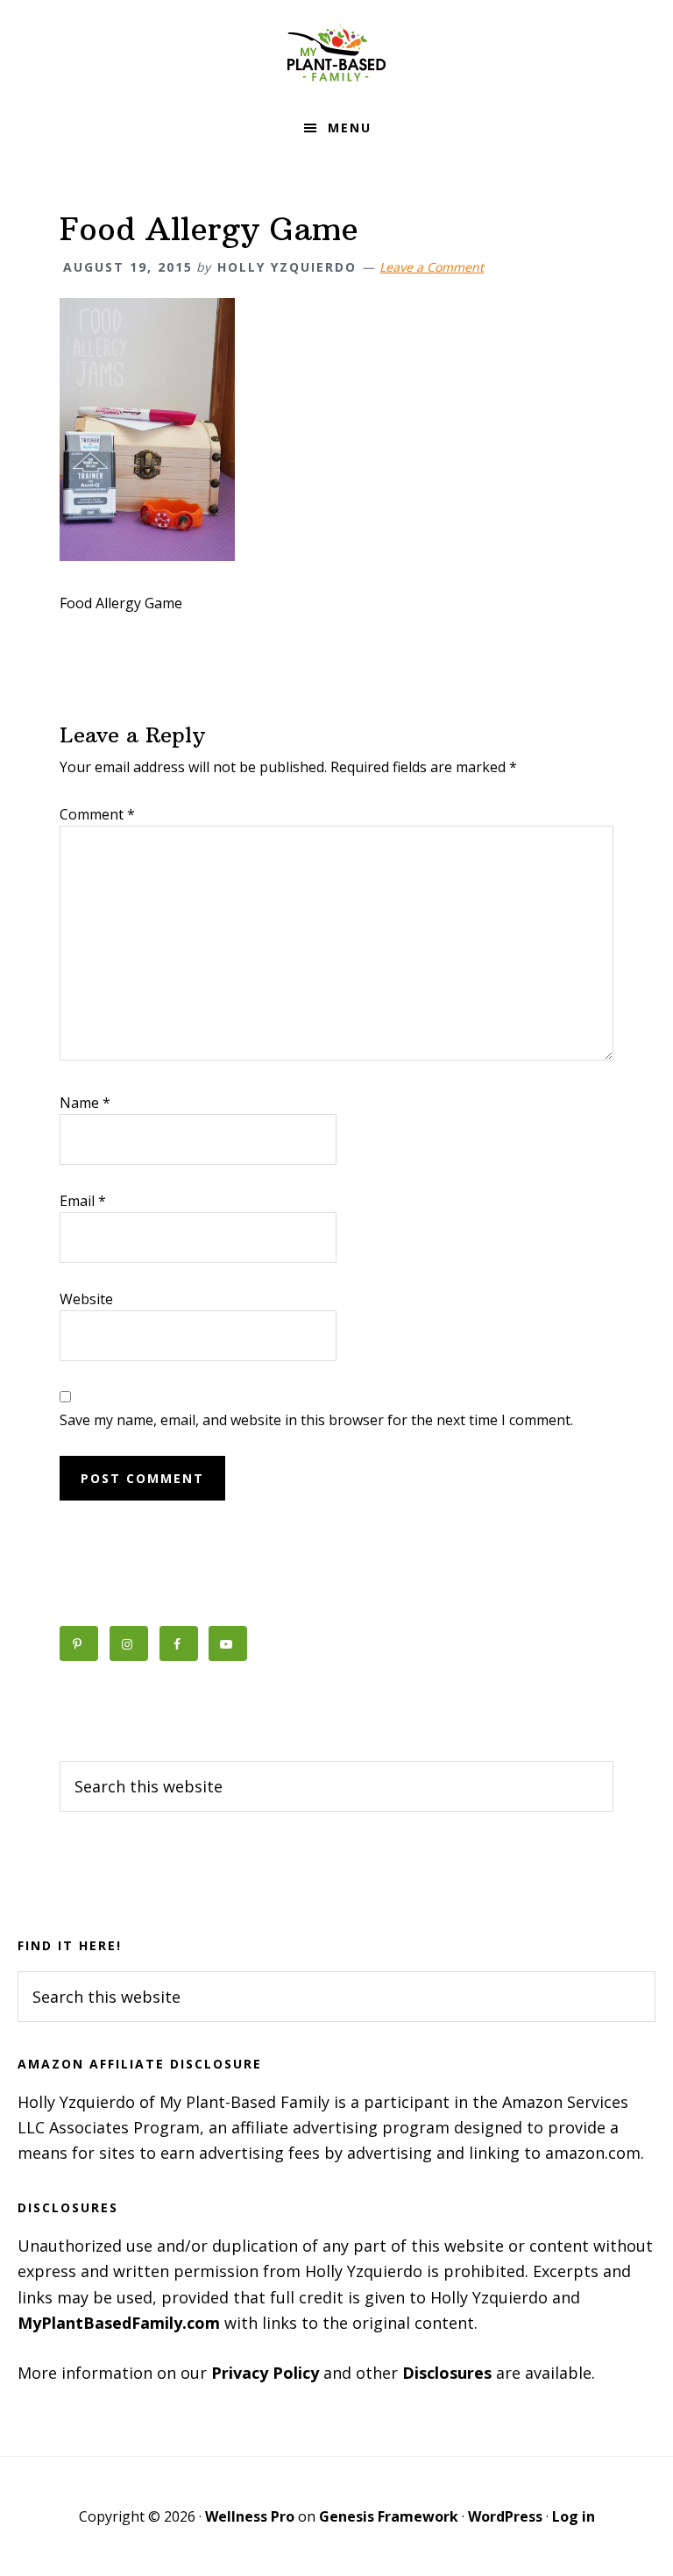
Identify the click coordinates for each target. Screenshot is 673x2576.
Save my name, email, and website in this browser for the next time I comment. (316, 1420)
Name (85, 1103)
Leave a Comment (432, 267)
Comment (97, 814)
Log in (574, 2516)
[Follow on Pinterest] (79, 1643)
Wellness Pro (250, 2516)
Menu (350, 128)
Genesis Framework (389, 2516)
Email (83, 1201)
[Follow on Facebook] (179, 1643)
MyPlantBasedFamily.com (119, 2323)
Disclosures (447, 2373)
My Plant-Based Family (336, 53)
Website (86, 1299)
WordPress (505, 2516)
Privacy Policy (265, 2373)
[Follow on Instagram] (129, 1643)
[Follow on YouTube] (228, 1643)
